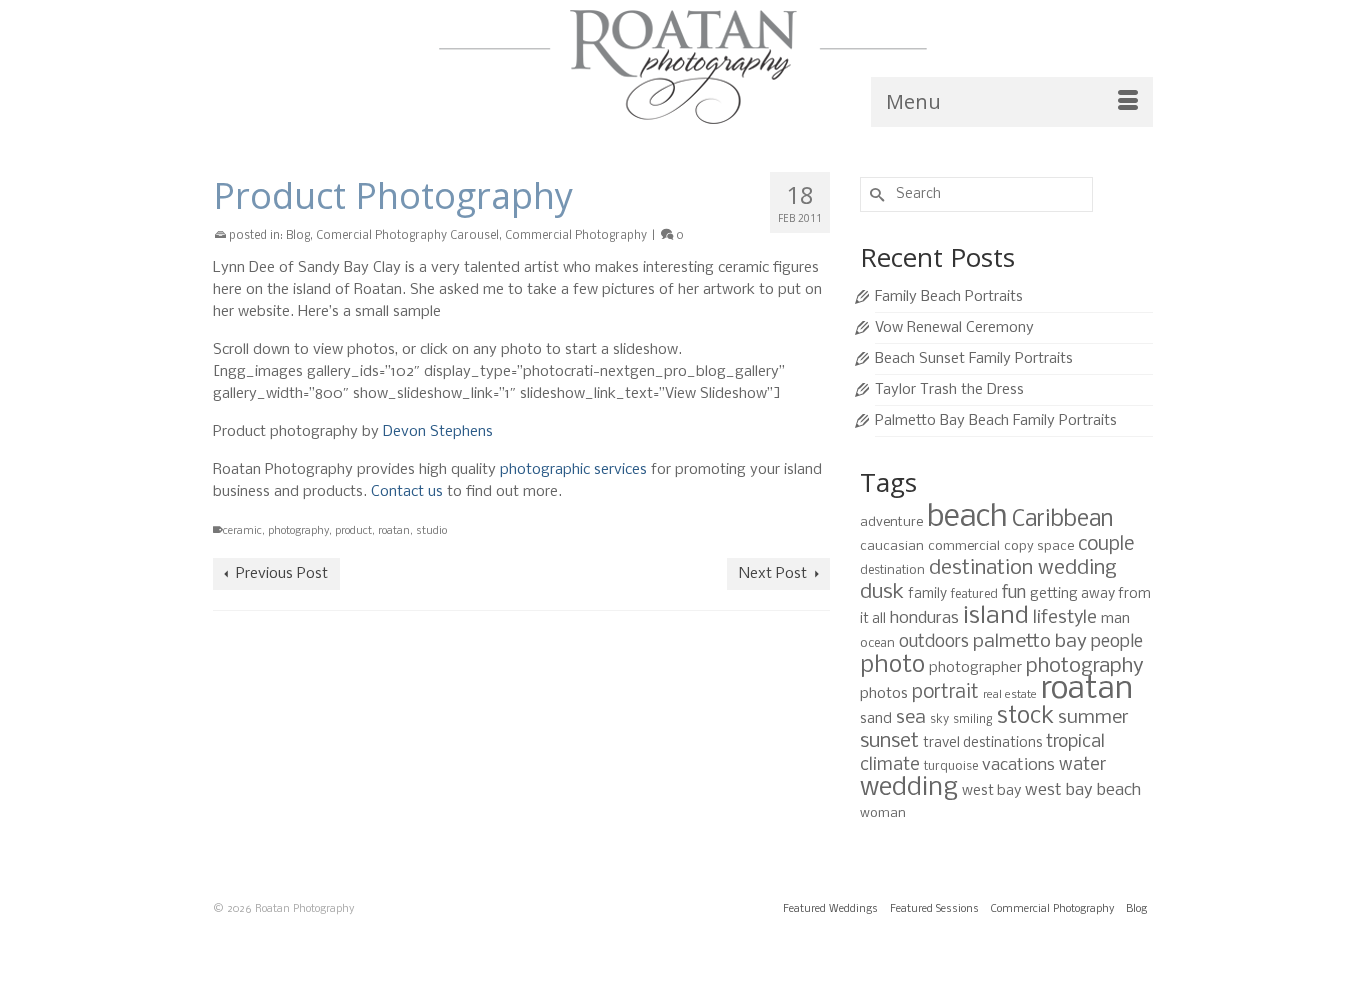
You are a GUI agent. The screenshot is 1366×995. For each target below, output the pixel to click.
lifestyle (1065, 618)
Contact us (407, 492)
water (1082, 765)
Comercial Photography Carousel (407, 236)
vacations (1018, 765)
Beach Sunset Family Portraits (974, 359)
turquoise (951, 766)
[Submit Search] (875, 194)
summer (1093, 718)
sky (939, 719)
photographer (975, 668)
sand (876, 719)
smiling (973, 719)
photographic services (573, 470)
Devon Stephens (438, 432)
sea (911, 718)
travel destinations (982, 743)
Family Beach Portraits (949, 297)
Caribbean (1062, 520)
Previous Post (282, 574)
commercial (964, 546)
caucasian (892, 546)
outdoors (934, 642)
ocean (877, 643)
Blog (298, 236)
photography (298, 531)
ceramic (242, 531)
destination (892, 570)
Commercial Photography (576, 236)
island (996, 616)
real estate (1010, 695)
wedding (909, 788)
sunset (889, 741)
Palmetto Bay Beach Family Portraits (996, 421)
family (927, 594)
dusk (882, 592)
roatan (394, 531)
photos (884, 694)
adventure (891, 522)
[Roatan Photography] (683, 67)
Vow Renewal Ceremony (954, 328)
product (353, 531)
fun (1014, 593)
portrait (945, 693)
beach (967, 518)
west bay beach (1083, 790)
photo (892, 665)
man (1115, 619)
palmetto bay (1030, 642)
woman (883, 813)
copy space (1039, 546)
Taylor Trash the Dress (949, 390)
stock (1025, 717)
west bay (991, 791)
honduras (924, 618)
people (1117, 642)
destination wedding (1023, 568)
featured (974, 594)
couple (1106, 545)
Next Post (773, 574)
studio (431, 531)
